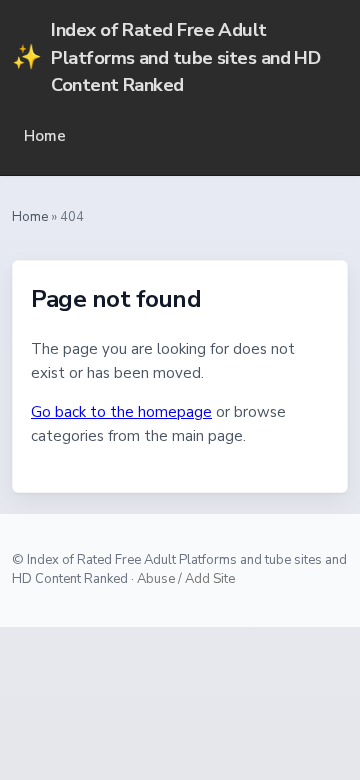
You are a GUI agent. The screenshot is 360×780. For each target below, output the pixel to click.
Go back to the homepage (121, 412)
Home (45, 136)
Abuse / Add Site (186, 579)
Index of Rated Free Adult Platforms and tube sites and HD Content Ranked (166, 57)
